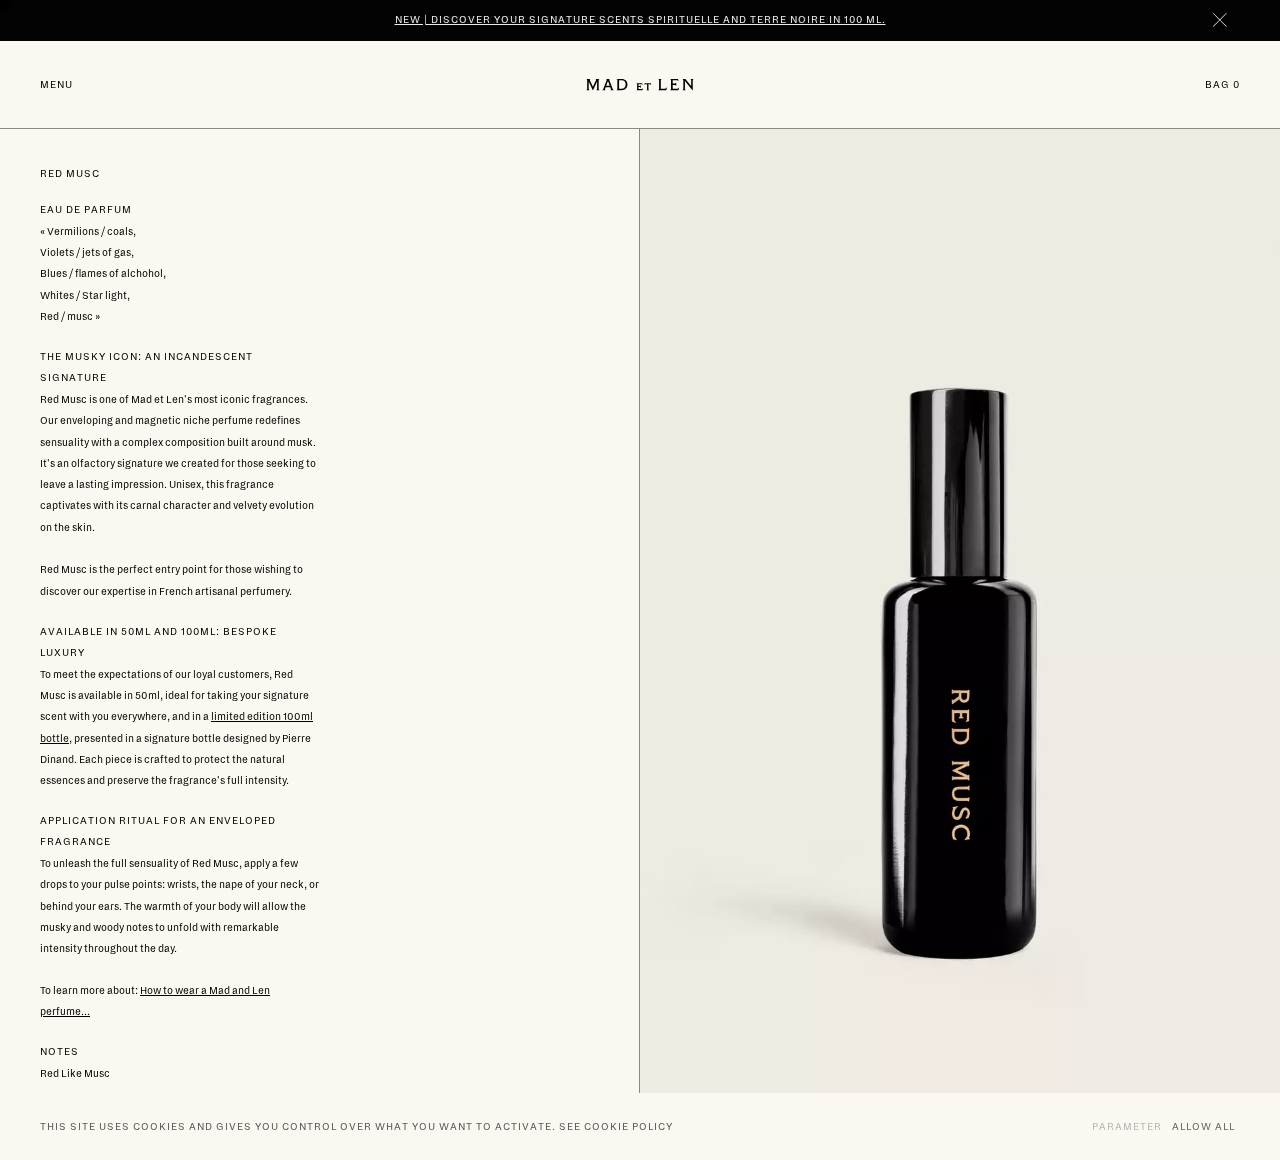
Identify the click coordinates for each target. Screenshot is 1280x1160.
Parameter (1127, 1126)
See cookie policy (616, 1126)
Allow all (1203, 1126)
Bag (1222, 83)
